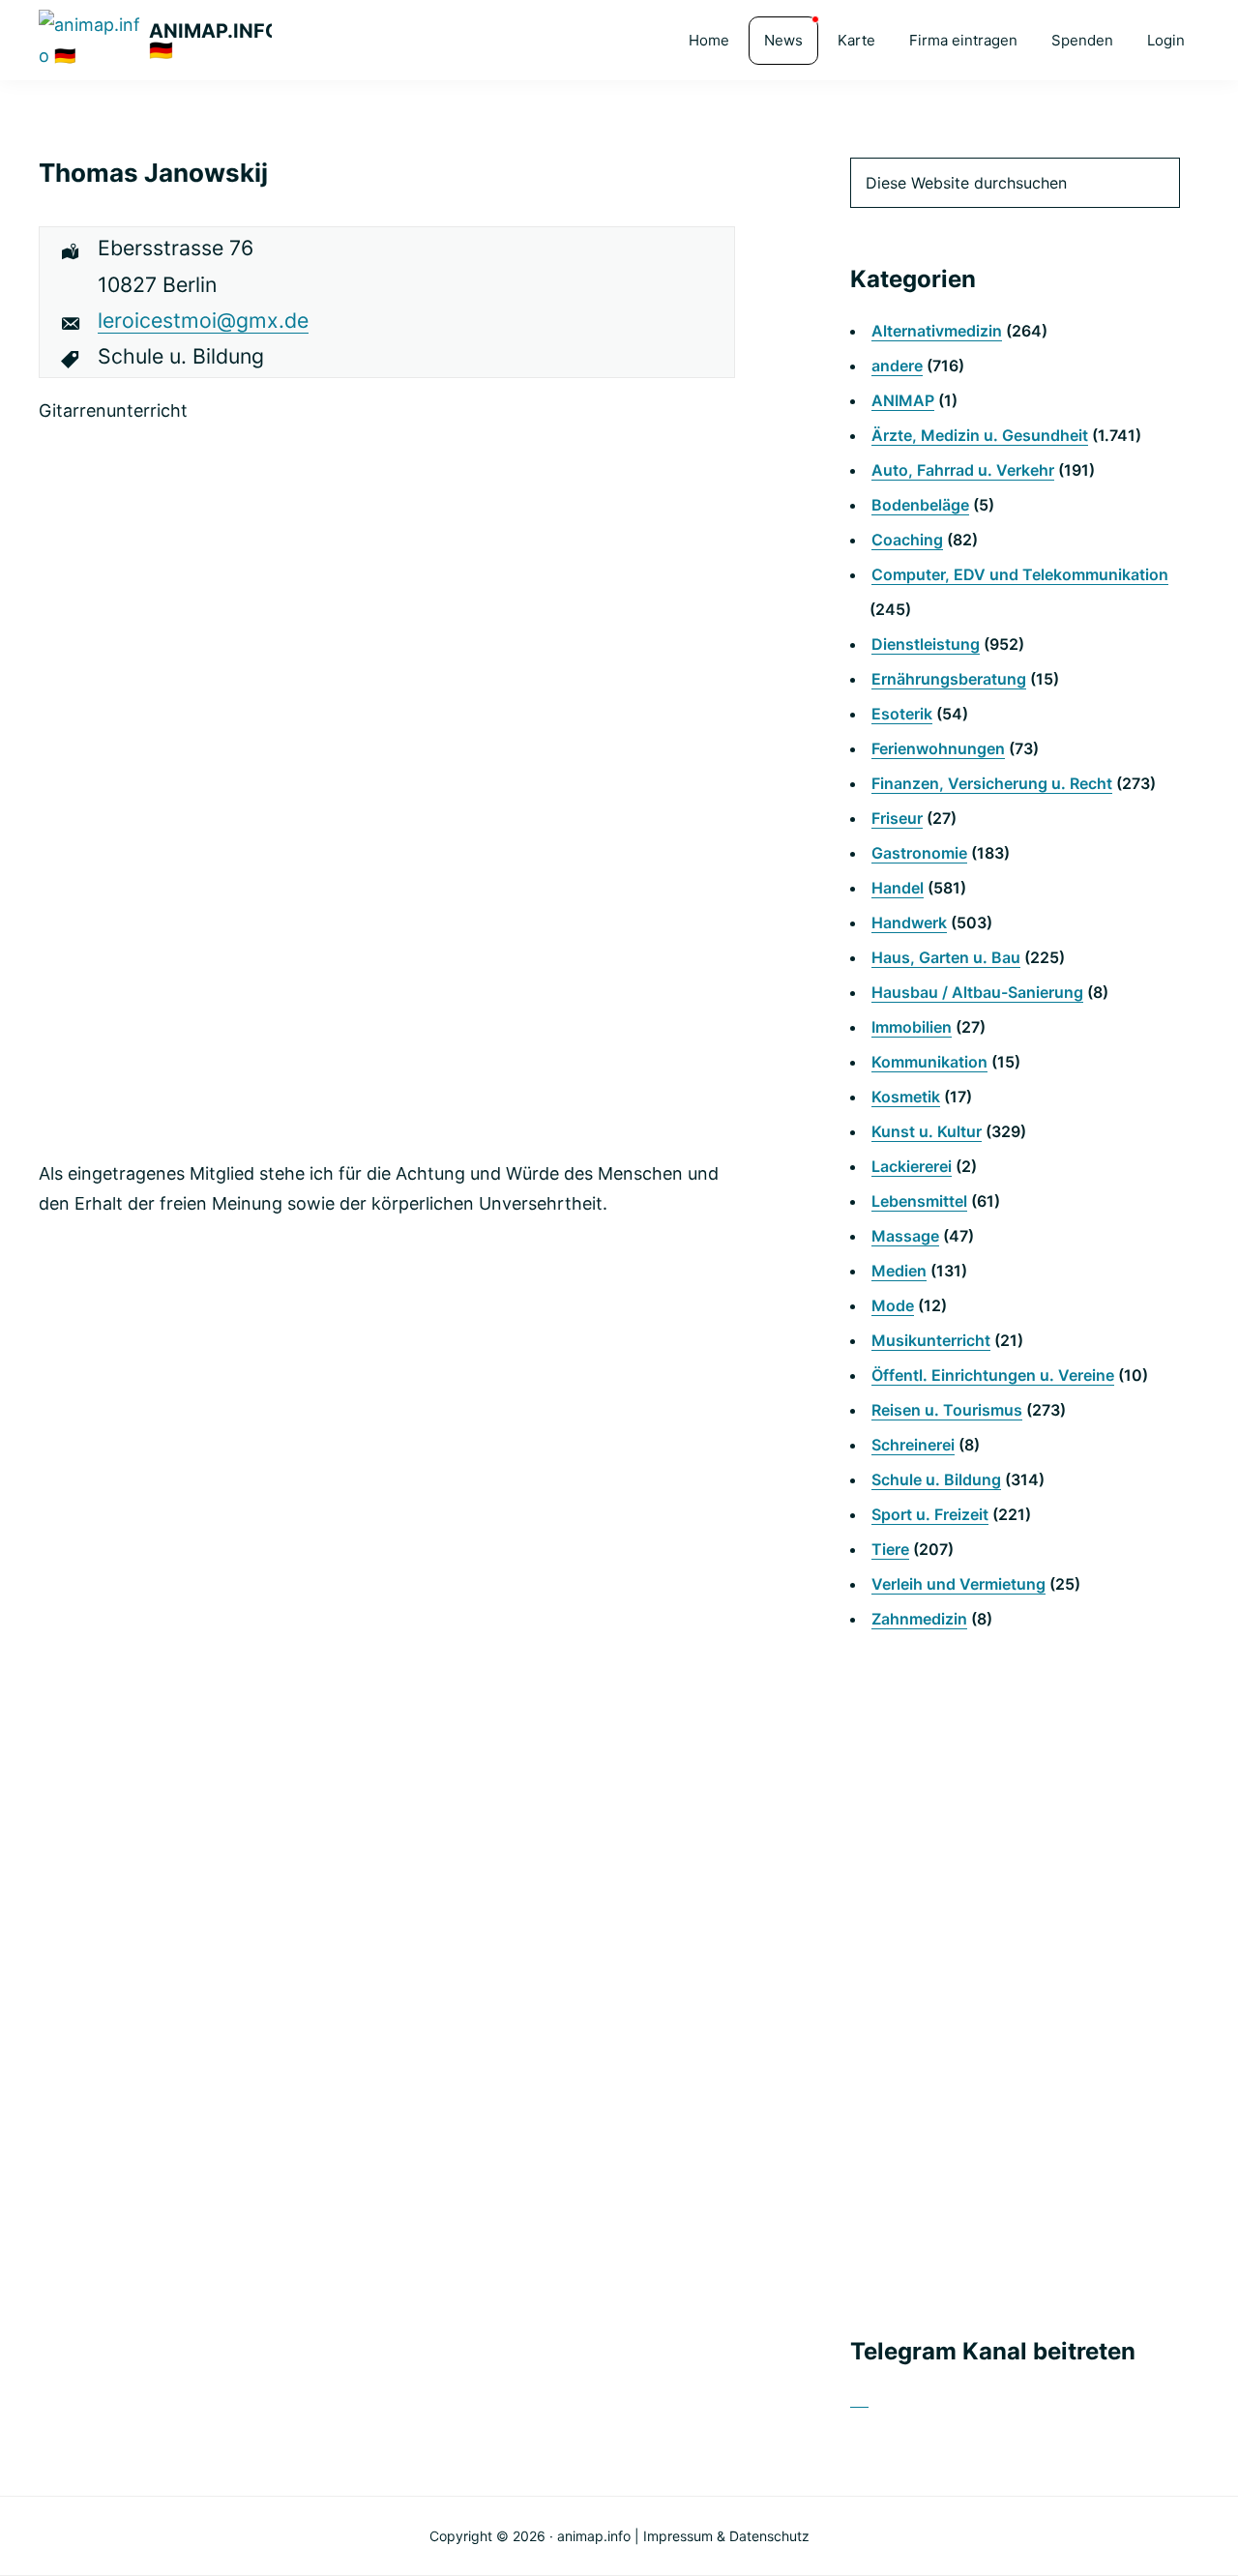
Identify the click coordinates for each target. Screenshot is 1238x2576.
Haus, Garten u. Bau (946, 957)
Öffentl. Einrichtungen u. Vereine (993, 1375)
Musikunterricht (931, 1340)
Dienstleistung (926, 644)
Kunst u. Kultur (927, 1131)
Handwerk (909, 922)
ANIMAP (903, 400)
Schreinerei (913, 1445)
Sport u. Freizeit (930, 1514)
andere (897, 366)
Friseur (897, 818)
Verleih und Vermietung (958, 1584)
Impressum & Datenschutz (726, 2536)
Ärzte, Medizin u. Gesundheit (980, 435)
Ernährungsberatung (949, 679)
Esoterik (902, 714)
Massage (905, 1236)
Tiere (890, 1549)
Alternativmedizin (937, 331)
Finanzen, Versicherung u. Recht (992, 783)
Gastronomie (919, 853)
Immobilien (912, 1027)
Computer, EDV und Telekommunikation (1020, 574)
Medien (899, 1271)
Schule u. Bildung (936, 1479)
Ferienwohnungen (938, 748)
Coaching (907, 540)
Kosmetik (906, 1097)
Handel (898, 888)
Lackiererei (912, 1166)
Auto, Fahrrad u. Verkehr (963, 470)
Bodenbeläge (920, 505)
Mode (893, 1305)
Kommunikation (929, 1062)
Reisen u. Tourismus (947, 1410)
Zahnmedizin (919, 1619)
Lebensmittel (919, 1201)
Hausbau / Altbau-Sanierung (977, 992)
